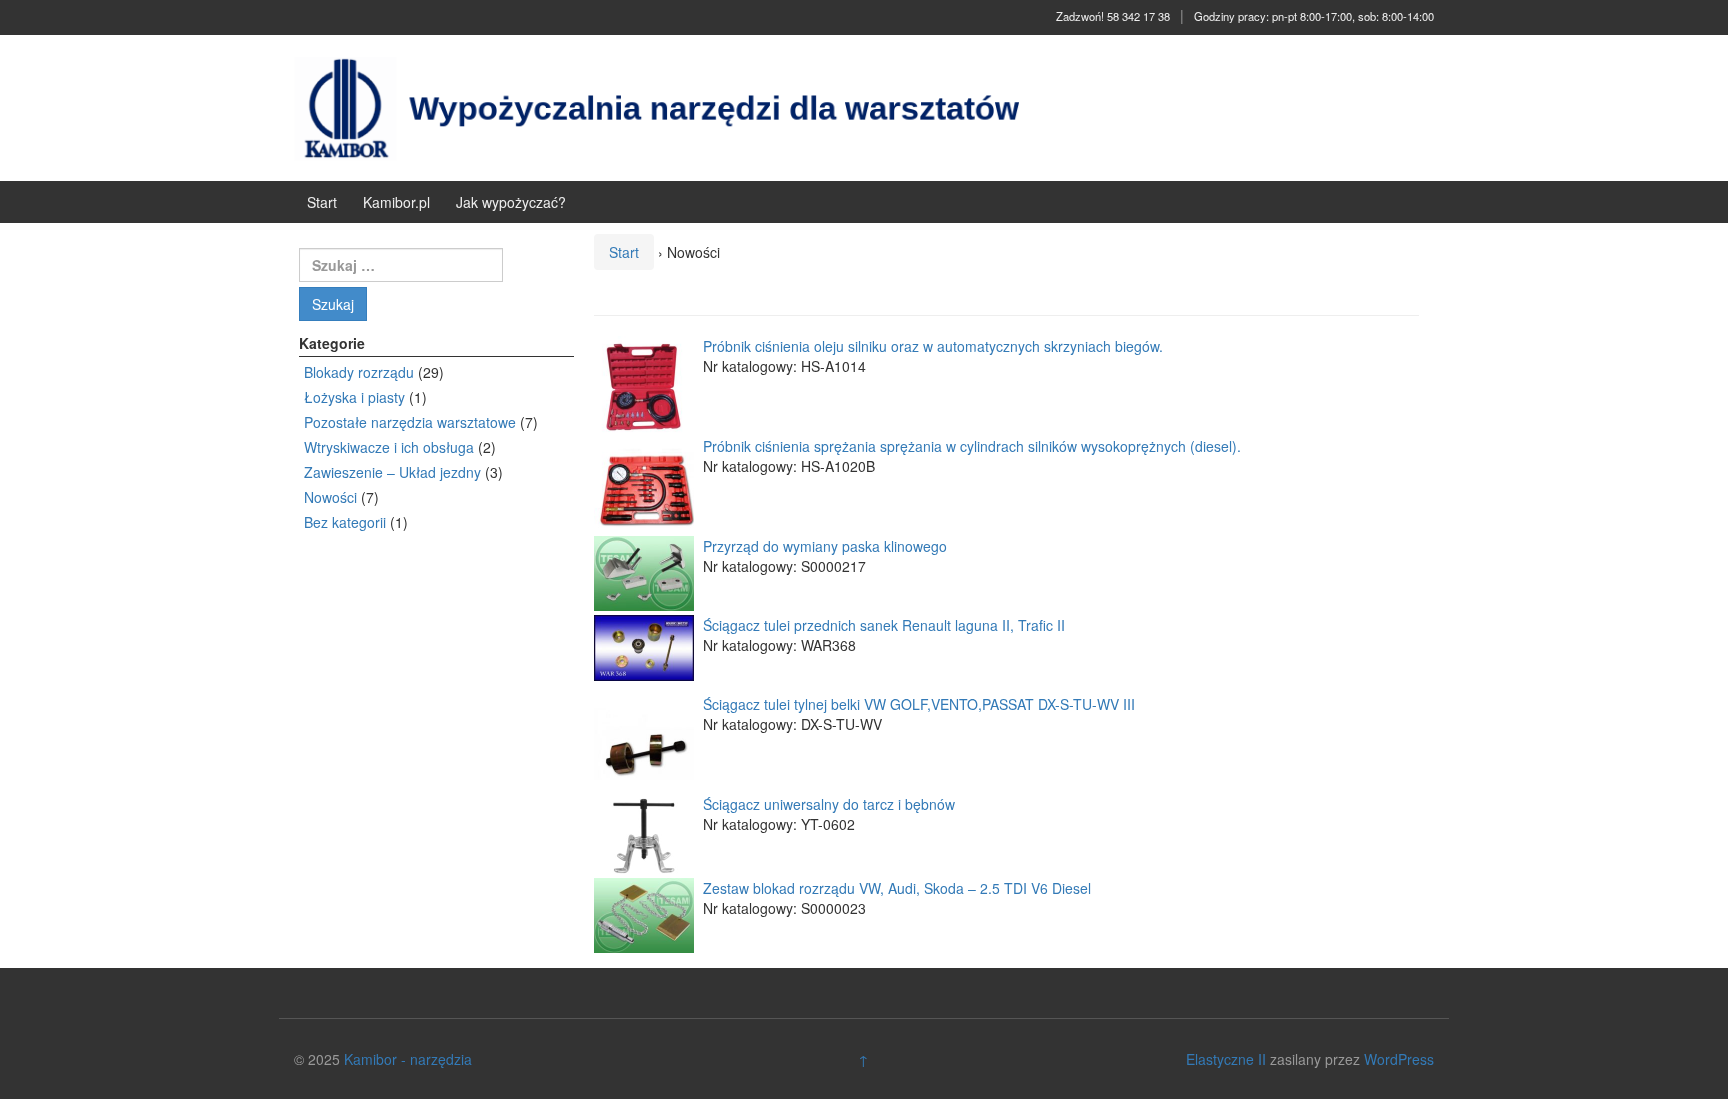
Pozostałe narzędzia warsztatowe (410, 422)
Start (322, 202)
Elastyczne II (1226, 1059)
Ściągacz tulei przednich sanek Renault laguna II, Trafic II (882, 625)
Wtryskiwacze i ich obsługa (389, 447)
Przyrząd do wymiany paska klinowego (823, 546)
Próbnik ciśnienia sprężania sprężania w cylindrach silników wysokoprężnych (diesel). (970, 446)
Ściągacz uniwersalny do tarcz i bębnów (827, 804)
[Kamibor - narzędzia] (669, 106)
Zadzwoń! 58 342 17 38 (1113, 16)
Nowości (330, 497)
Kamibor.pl (396, 202)
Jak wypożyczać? (511, 202)
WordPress (1399, 1059)
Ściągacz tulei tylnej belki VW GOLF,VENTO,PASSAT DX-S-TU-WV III (917, 704)
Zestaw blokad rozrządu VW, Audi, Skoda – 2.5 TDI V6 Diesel (895, 888)
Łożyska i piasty (354, 397)
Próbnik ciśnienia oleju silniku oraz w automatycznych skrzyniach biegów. (931, 346)
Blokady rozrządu (359, 372)
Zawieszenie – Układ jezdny (392, 472)
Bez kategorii (345, 522)
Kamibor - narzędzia (408, 1059)
